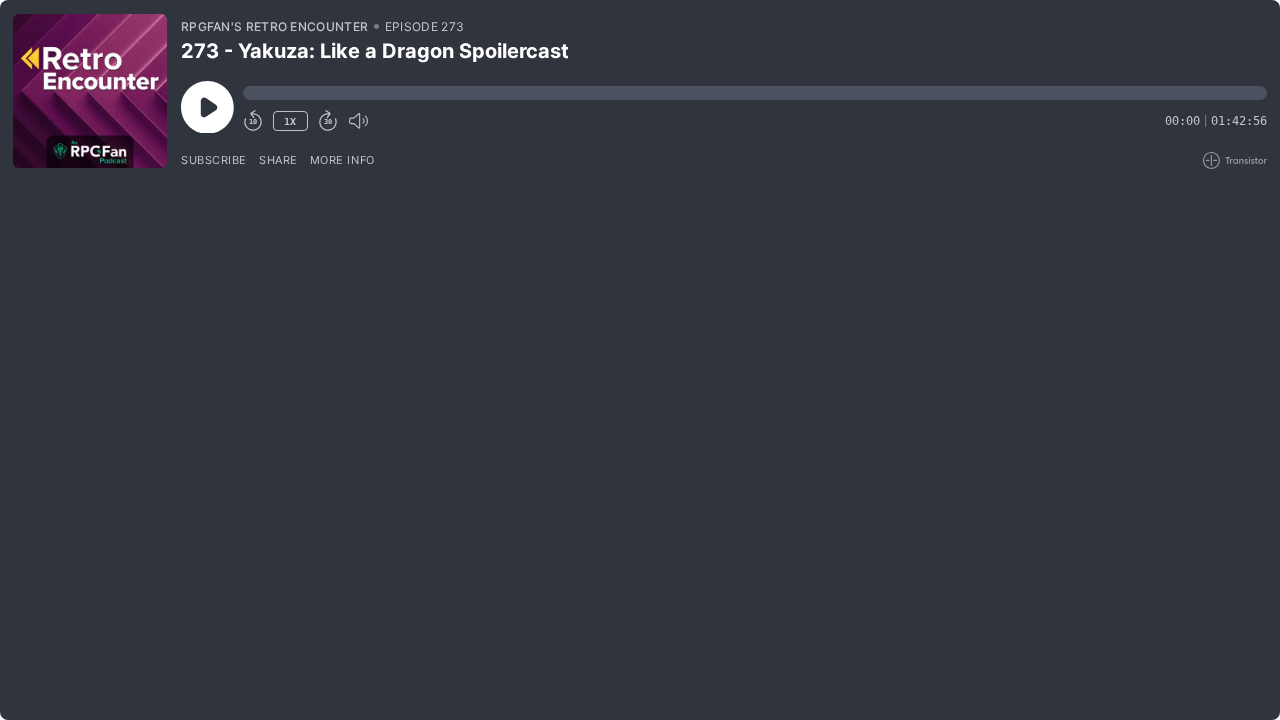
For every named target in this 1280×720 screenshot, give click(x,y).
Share (278, 160)
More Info (342, 160)
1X (290, 121)
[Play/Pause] (90, 91)
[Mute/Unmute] (358, 121)
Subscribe (214, 160)
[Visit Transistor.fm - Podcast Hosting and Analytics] (1235, 160)
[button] (755, 93)
